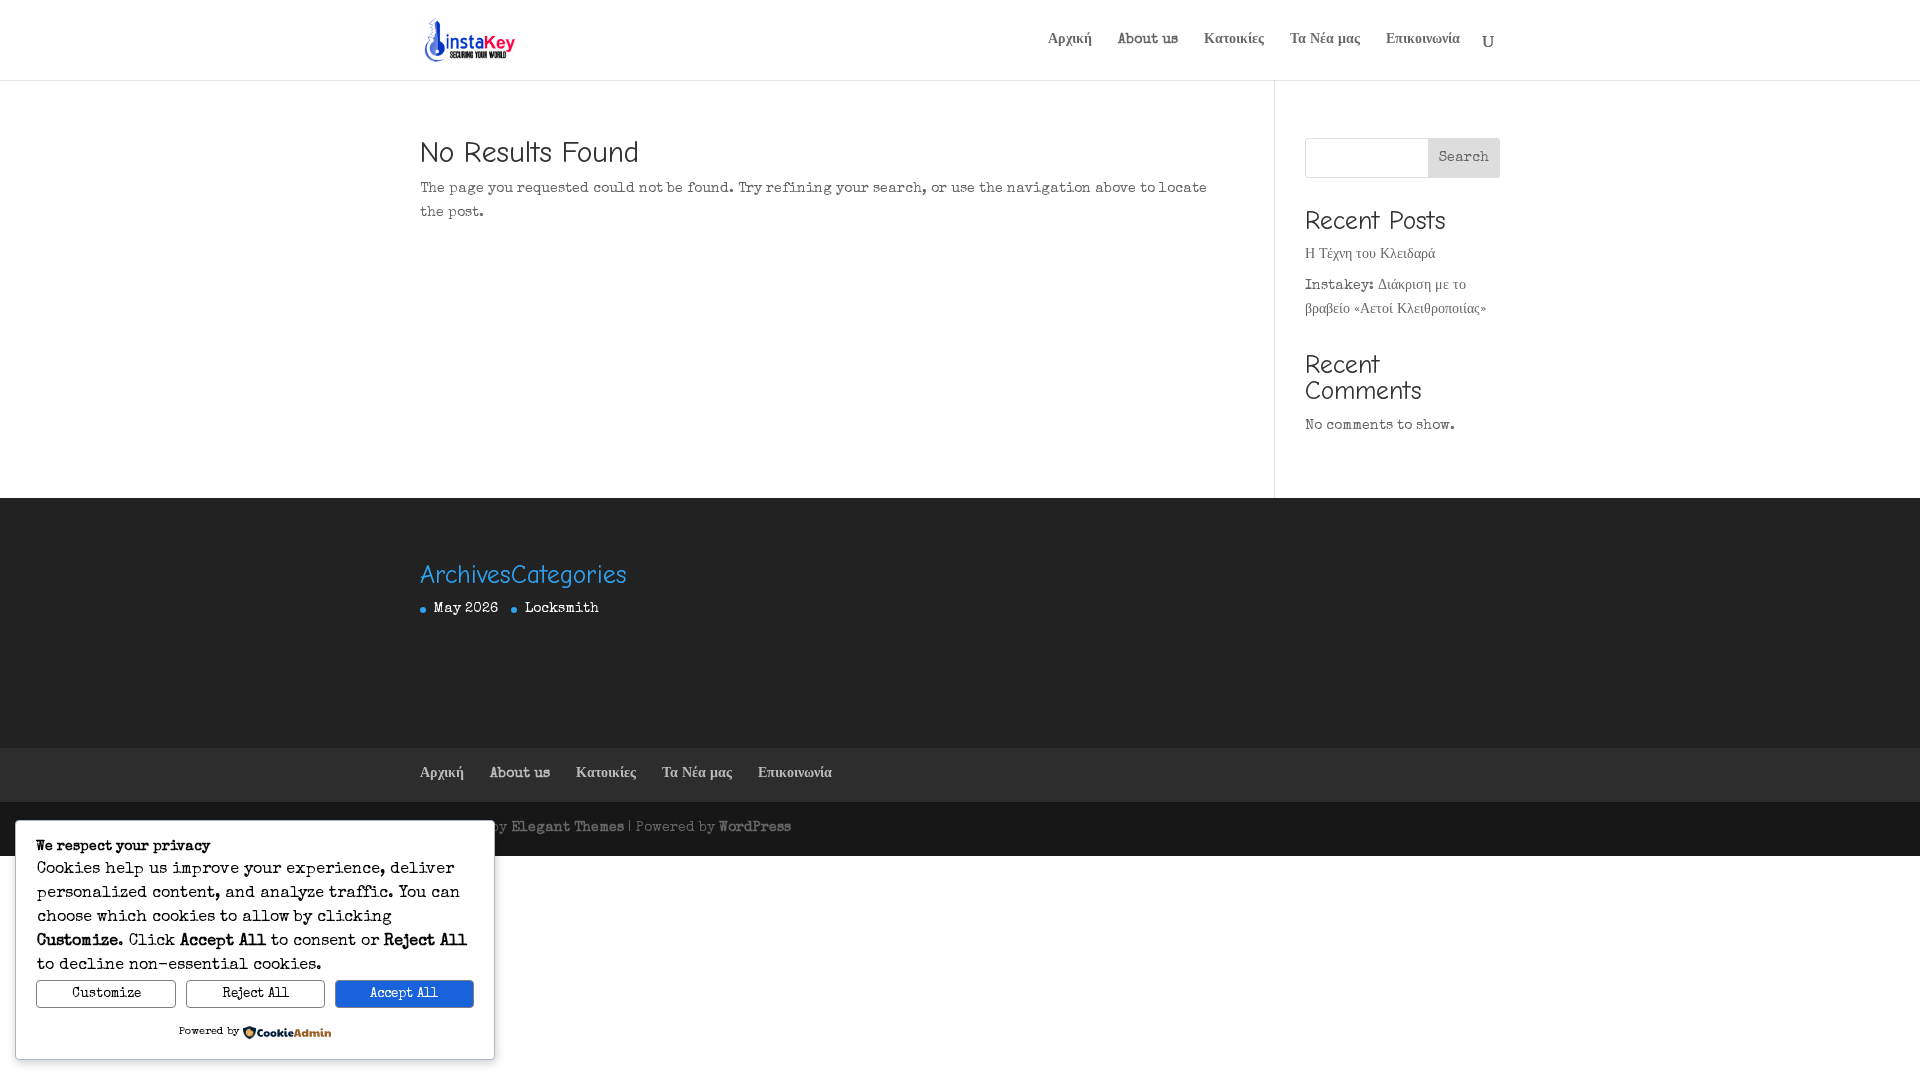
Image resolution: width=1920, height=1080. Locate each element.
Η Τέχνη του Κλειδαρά (1370, 255)
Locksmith (562, 609)
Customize (106, 994)
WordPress (755, 828)
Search (1464, 158)
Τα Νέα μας (1325, 40)
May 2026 (466, 609)
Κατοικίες (1234, 40)
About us (1148, 40)
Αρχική (1070, 40)
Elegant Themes (567, 828)
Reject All (255, 994)
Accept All (404, 994)
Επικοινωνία (1423, 40)
